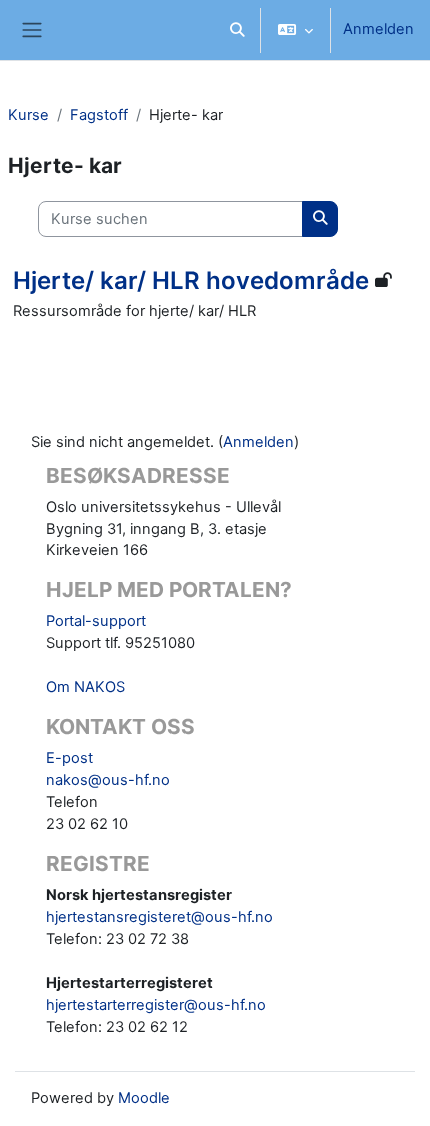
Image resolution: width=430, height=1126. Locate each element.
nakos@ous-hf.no (108, 780)
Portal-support (96, 621)
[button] (237, 30)
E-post (69, 758)
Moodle (144, 1098)
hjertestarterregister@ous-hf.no (156, 1005)
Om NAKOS (85, 687)
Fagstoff (99, 115)
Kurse (28, 115)
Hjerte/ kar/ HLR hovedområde (191, 280)
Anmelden (378, 29)
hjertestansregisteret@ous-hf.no (159, 917)
